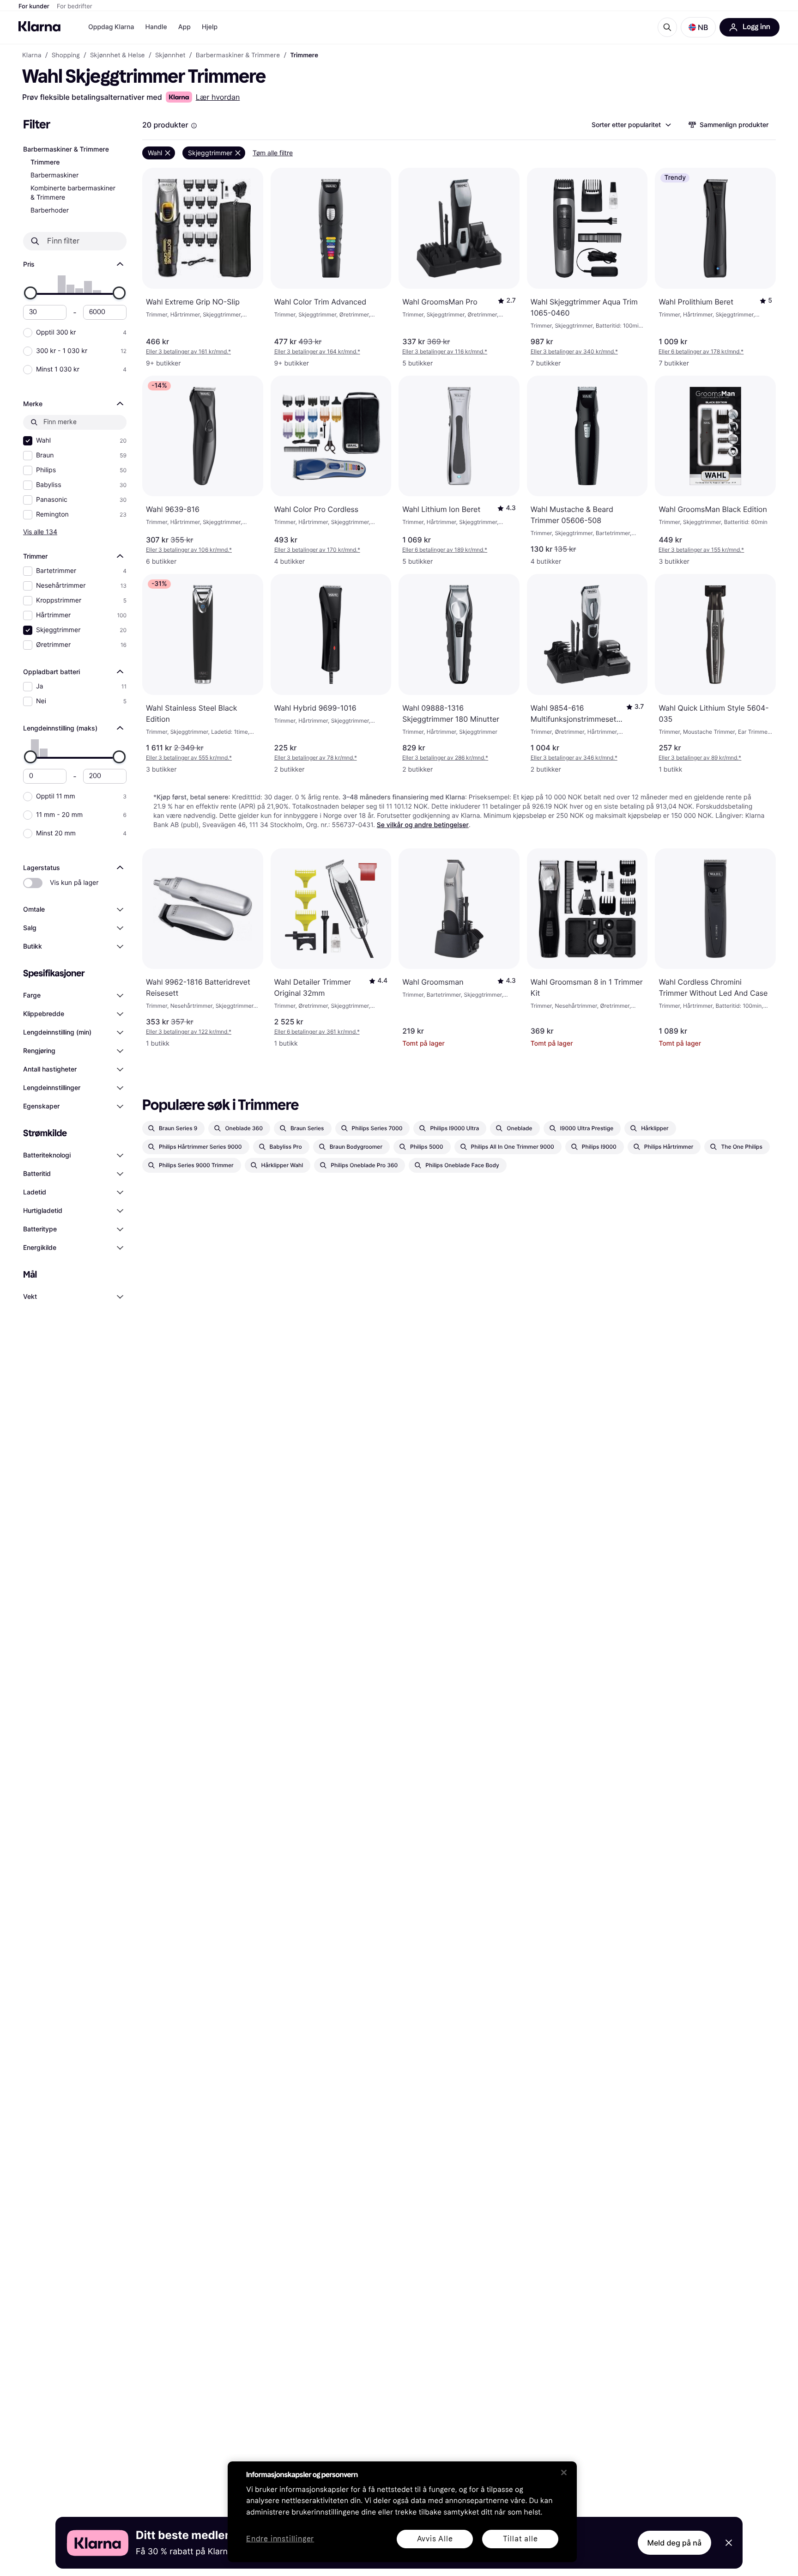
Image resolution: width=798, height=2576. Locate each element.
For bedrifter (75, 6)
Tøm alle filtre (273, 153)
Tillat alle (520, 2539)
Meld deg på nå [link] (674, 2543)
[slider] (30, 293)
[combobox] (631, 125)
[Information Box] (194, 126)
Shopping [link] (66, 55)
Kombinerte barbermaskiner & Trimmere (73, 193)
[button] (698, 27)
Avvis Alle (435, 2539)
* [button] (188, 351)
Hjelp (210, 27)
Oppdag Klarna (111, 27)
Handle (156, 27)
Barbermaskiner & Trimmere (66, 149)
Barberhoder (50, 210)
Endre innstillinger (280, 2539)
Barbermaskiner (54, 175)
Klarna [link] (32, 55)
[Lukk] (564, 2472)
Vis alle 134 (40, 532)
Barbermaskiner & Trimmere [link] (238, 55)
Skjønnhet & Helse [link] (118, 55)
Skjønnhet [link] (170, 55)
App (184, 27)
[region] (402, 2512)
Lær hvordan (218, 97)
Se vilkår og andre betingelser (423, 825)
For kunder (34, 6)
